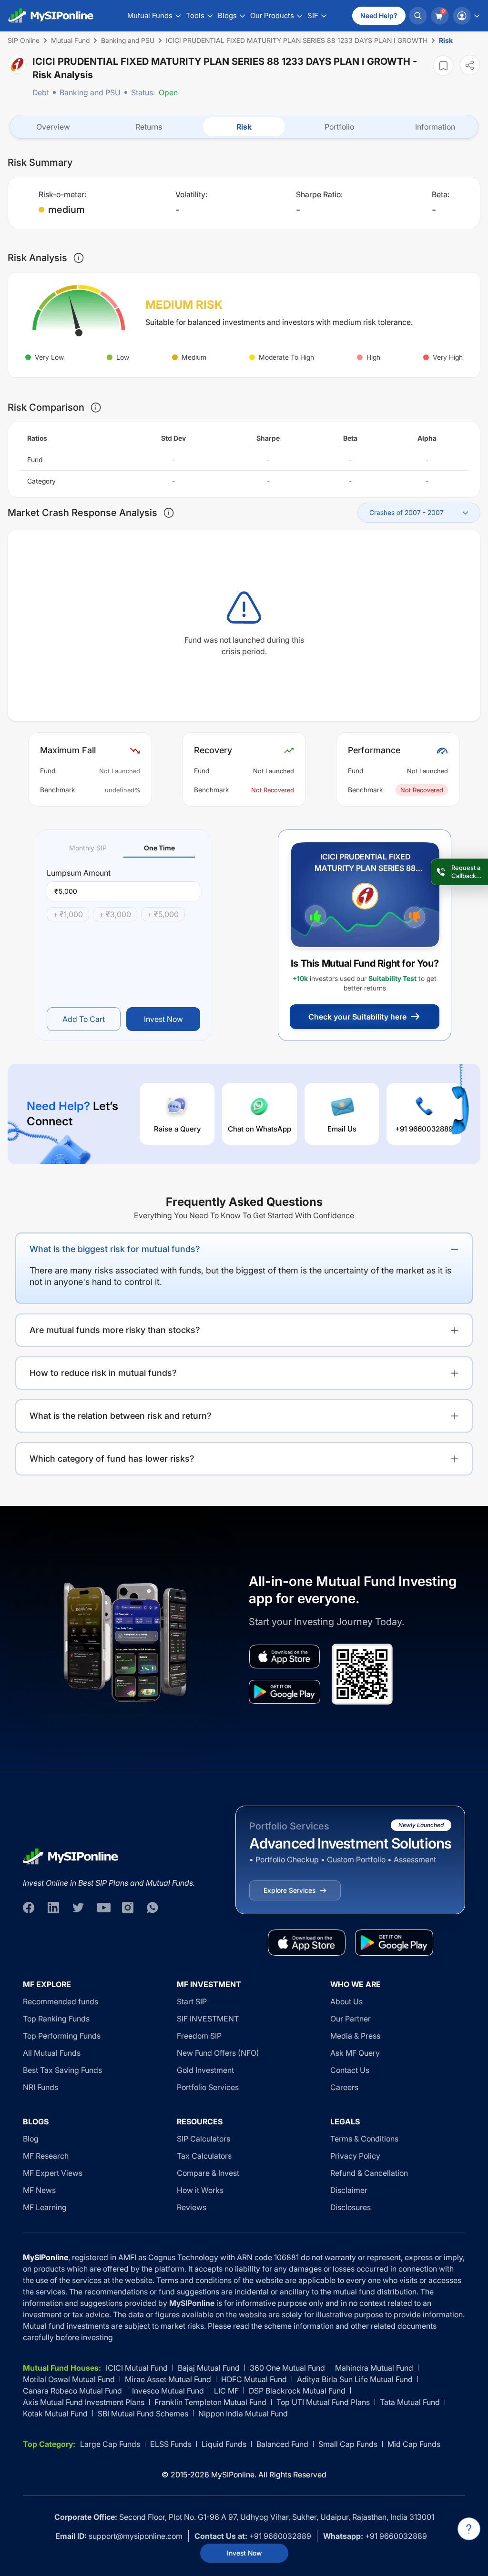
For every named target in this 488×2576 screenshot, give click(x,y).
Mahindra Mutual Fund (374, 2368)
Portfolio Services (208, 2087)
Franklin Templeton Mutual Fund (210, 2402)
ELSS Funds (171, 2444)
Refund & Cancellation (369, 2173)
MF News (39, 2190)
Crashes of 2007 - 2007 (407, 512)
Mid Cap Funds (414, 2444)
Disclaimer (349, 2190)
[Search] (418, 16)
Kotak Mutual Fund (55, 2414)
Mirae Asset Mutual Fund (168, 2379)
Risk (244, 127)
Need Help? (379, 15)
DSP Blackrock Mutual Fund (297, 2391)
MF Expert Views (53, 2173)
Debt (41, 92)
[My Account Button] (466, 16)
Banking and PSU (90, 92)
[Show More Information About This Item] (79, 258)
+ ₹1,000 (68, 914)
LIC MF (226, 2391)
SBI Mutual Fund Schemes (143, 2414)
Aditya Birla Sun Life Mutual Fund (355, 2379)
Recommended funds (61, 2001)
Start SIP (192, 2001)
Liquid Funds (224, 2444)
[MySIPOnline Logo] (51, 16)
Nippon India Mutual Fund (243, 2414)
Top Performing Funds (62, 2036)
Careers (344, 2087)
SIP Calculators (203, 2139)
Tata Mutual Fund (410, 2402)
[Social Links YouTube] (103, 1908)
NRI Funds (41, 2087)
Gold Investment (205, 2070)
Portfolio (339, 127)
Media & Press (355, 2036)
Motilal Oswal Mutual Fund (69, 2379)
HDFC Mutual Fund (254, 2379)
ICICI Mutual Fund (137, 2368)
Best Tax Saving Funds (62, 2070)
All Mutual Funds (52, 2053)
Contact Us (350, 2070)
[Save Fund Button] (443, 66)
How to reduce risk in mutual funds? (103, 1373)
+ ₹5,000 (163, 914)
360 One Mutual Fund (287, 2368)
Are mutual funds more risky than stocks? (115, 1330)
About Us (346, 2001)
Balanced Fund (282, 2444)
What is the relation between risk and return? (121, 1416)
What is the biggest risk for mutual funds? (115, 1249)
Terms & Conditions (364, 2139)
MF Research (46, 2156)
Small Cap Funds (348, 2444)
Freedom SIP (199, 2036)
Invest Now (244, 2553)
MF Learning (45, 2207)
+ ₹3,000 (115, 914)
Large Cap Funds (110, 2444)
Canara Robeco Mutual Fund (72, 2391)
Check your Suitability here (357, 1017)
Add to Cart (84, 1019)
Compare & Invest (208, 2173)
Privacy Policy (355, 2156)
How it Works (200, 2190)
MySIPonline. (234, 2475)
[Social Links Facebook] (29, 1908)
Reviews (192, 2207)
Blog (31, 2139)
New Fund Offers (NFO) (218, 2053)
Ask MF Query (355, 2053)
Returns (149, 127)
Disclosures (351, 2207)
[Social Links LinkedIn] (53, 1908)
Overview (53, 127)
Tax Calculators (204, 2156)
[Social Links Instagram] (128, 1908)
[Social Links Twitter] (78, 1908)
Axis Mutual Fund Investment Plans (84, 2402)
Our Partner (351, 2019)
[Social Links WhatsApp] (152, 1908)
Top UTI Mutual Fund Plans (323, 2402)
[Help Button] (469, 2529)
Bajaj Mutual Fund (209, 2368)
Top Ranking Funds (56, 2019)
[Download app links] (285, 1657)
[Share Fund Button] (470, 65)
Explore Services (290, 1890)
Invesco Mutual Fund (168, 2391)
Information (435, 127)
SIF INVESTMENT (208, 2019)
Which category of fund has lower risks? (112, 1459)
